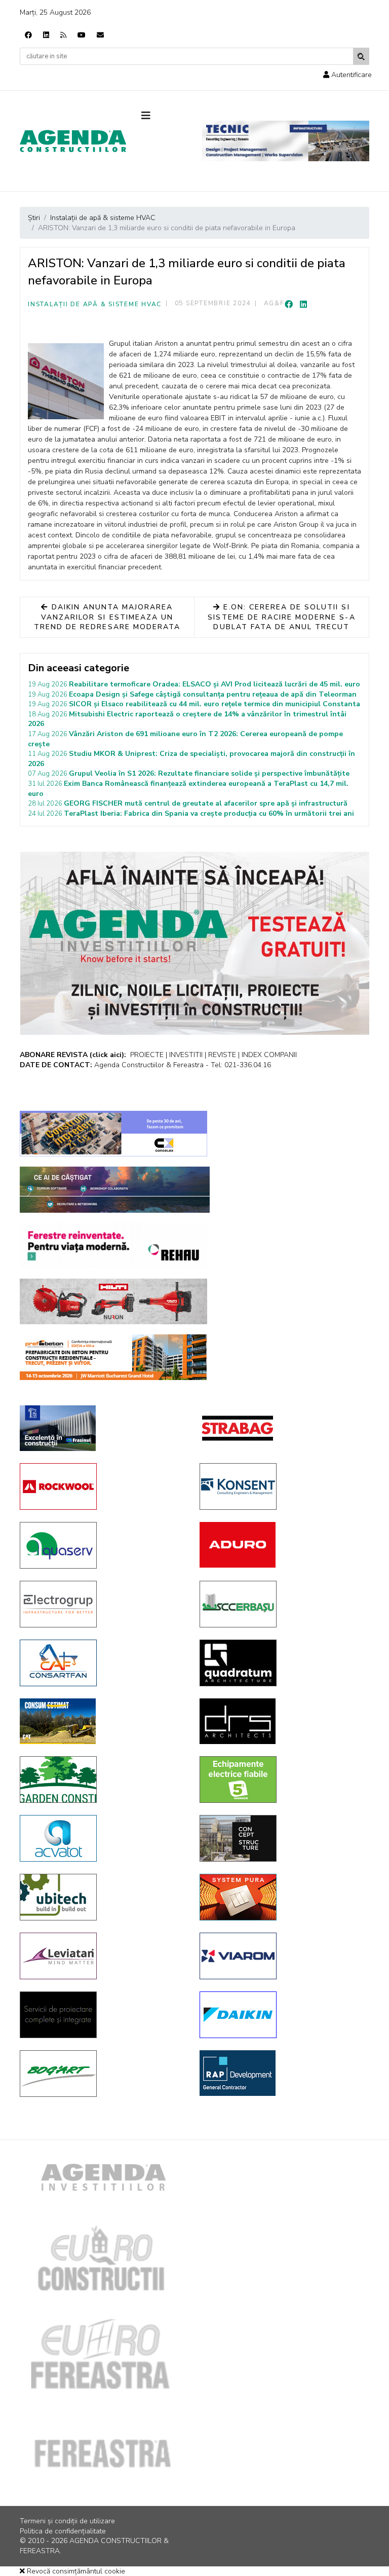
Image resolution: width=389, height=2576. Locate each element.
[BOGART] (102, 2074)
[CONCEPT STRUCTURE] (282, 1838)
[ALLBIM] (115, 1190)
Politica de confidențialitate (63, 2531)
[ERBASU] (282, 1604)
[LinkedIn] (303, 305)
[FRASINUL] (102, 1428)
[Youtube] (82, 35)
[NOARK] (282, 1780)
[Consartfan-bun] (102, 1663)
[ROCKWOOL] (102, 1486)
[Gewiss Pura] (282, 1897)
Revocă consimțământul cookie (75, 2571)
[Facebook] (28, 35)
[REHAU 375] (113, 1246)
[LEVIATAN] (102, 1956)
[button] (347, 75)
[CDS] (102, 2015)
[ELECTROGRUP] (102, 1604)
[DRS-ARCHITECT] (282, 1721)
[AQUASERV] (102, 1545)
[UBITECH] (102, 1897)
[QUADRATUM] (282, 1663)
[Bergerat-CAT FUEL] (102, 1721)
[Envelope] (100, 35)
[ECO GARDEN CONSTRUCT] (102, 1780)
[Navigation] (164, 116)
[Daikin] (282, 2015)
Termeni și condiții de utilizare (67, 2521)
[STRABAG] (282, 1428)
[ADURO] (282, 1545)
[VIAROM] (282, 1956)
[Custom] (63, 35)
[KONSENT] (282, 1486)
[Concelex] (113, 1134)
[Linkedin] (46, 35)
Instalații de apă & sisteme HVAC (95, 304)
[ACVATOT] (102, 1838)
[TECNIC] (286, 141)
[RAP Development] (282, 2073)
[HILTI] (113, 1301)
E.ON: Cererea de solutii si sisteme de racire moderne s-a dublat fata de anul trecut (281, 617)
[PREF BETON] (113, 1357)
